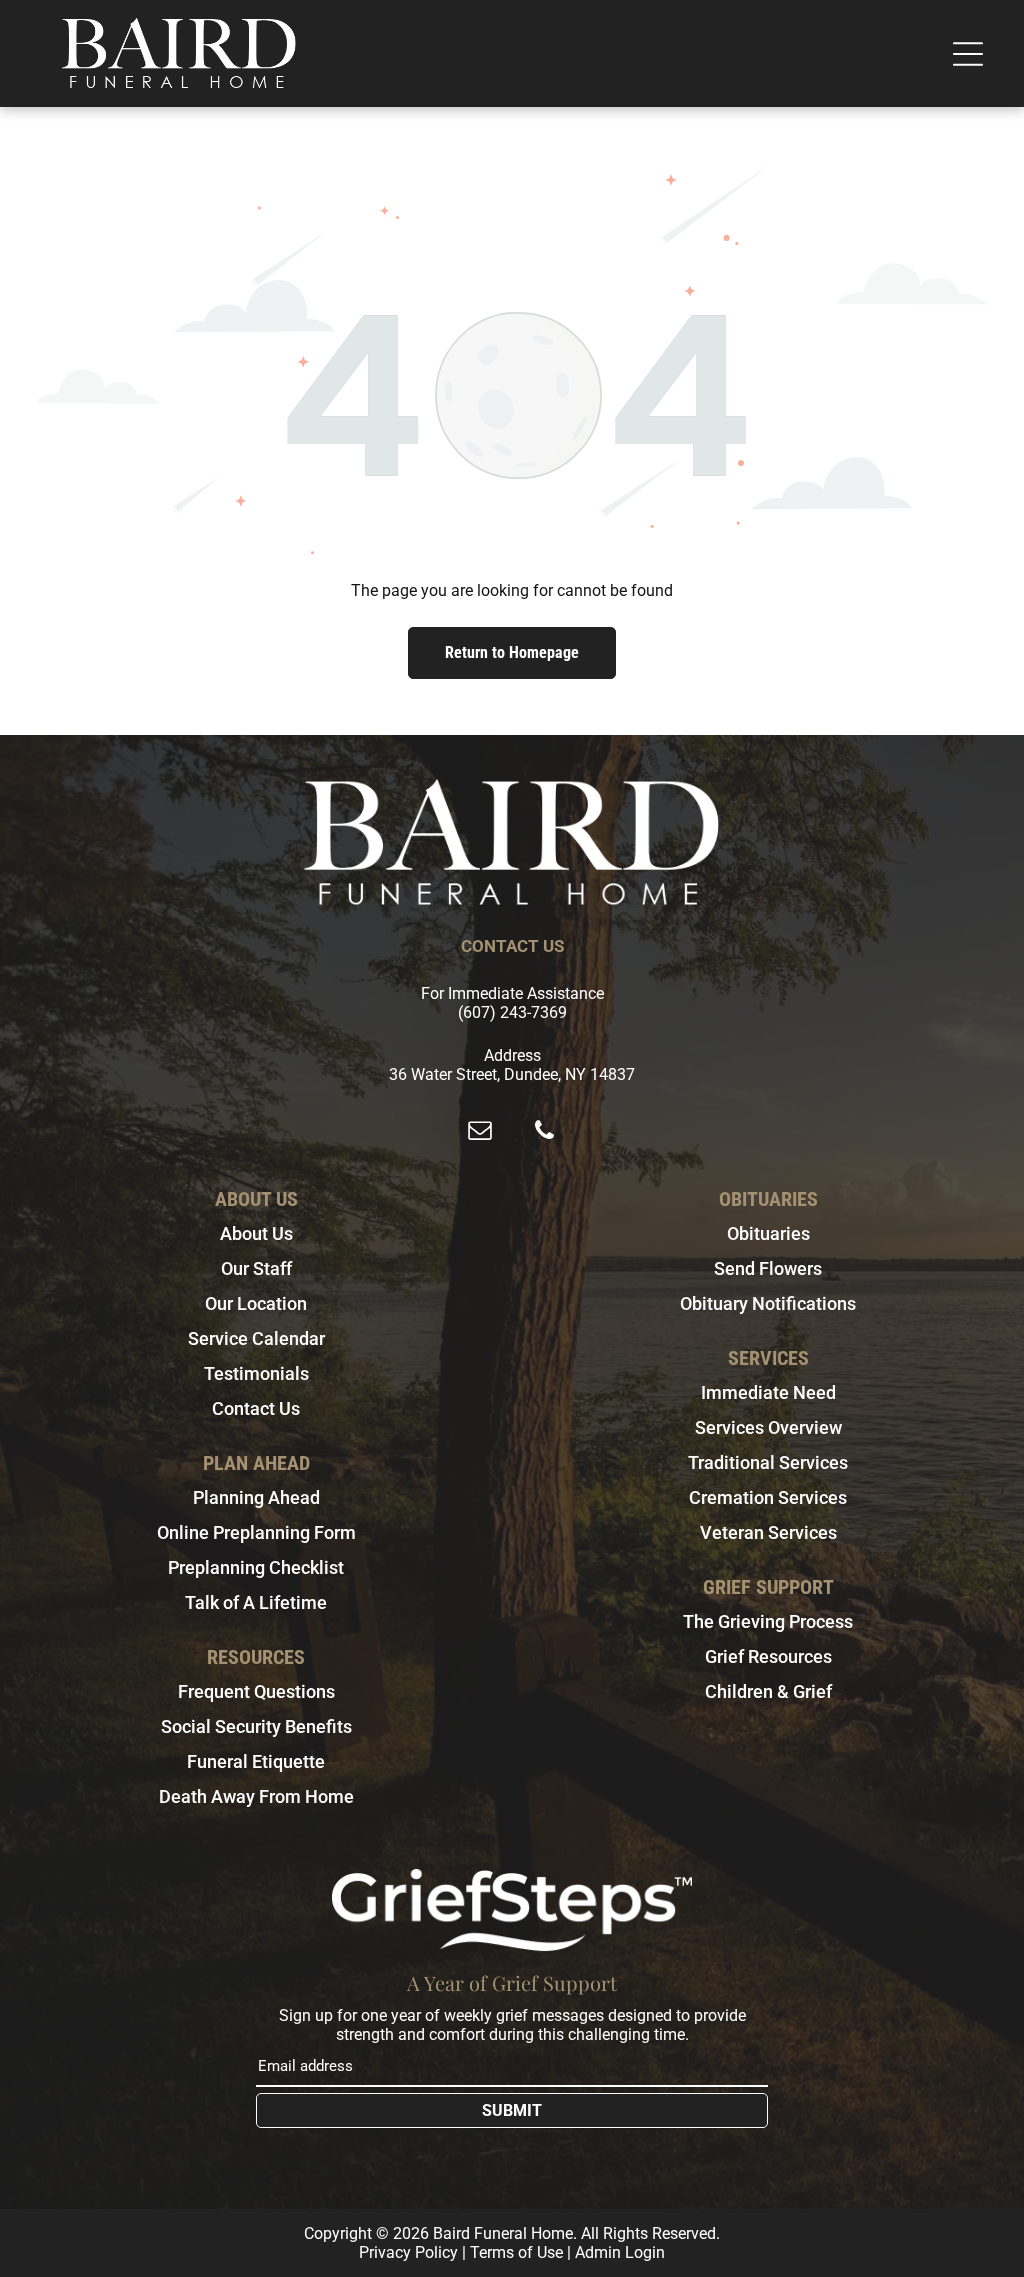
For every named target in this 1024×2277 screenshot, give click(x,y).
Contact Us (256, 1408)
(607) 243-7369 (512, 1012)
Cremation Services (768, 1497)
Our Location (256, 1303)
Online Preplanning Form (256, 1532)
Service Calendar (256, 1338)
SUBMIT (512, 2110)
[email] (480, 1132)
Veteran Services (768, 1532)
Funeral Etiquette (256, 1761)
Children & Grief (768, 1691)
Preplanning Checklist (256, 1567)
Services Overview (768, 1427)
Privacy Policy (408, 2252)
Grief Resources (768, 1656)
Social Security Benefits (256, 1726)
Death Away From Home (256, 1796)
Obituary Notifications (768, 1303)
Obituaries (768, 1233)
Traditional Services (768, 1462)
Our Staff (256, 1268)
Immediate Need (768, 1392)
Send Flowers (768, 1268)
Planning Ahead (256, 1497)
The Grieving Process (768, 1621)
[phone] (544, 1132)
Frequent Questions (256, 1691)
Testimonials (256, 1373)
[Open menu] (968, 54)
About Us (256, 1233)
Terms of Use (516, 2252)
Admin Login (620, 2252)
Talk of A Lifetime (256, 1602)
